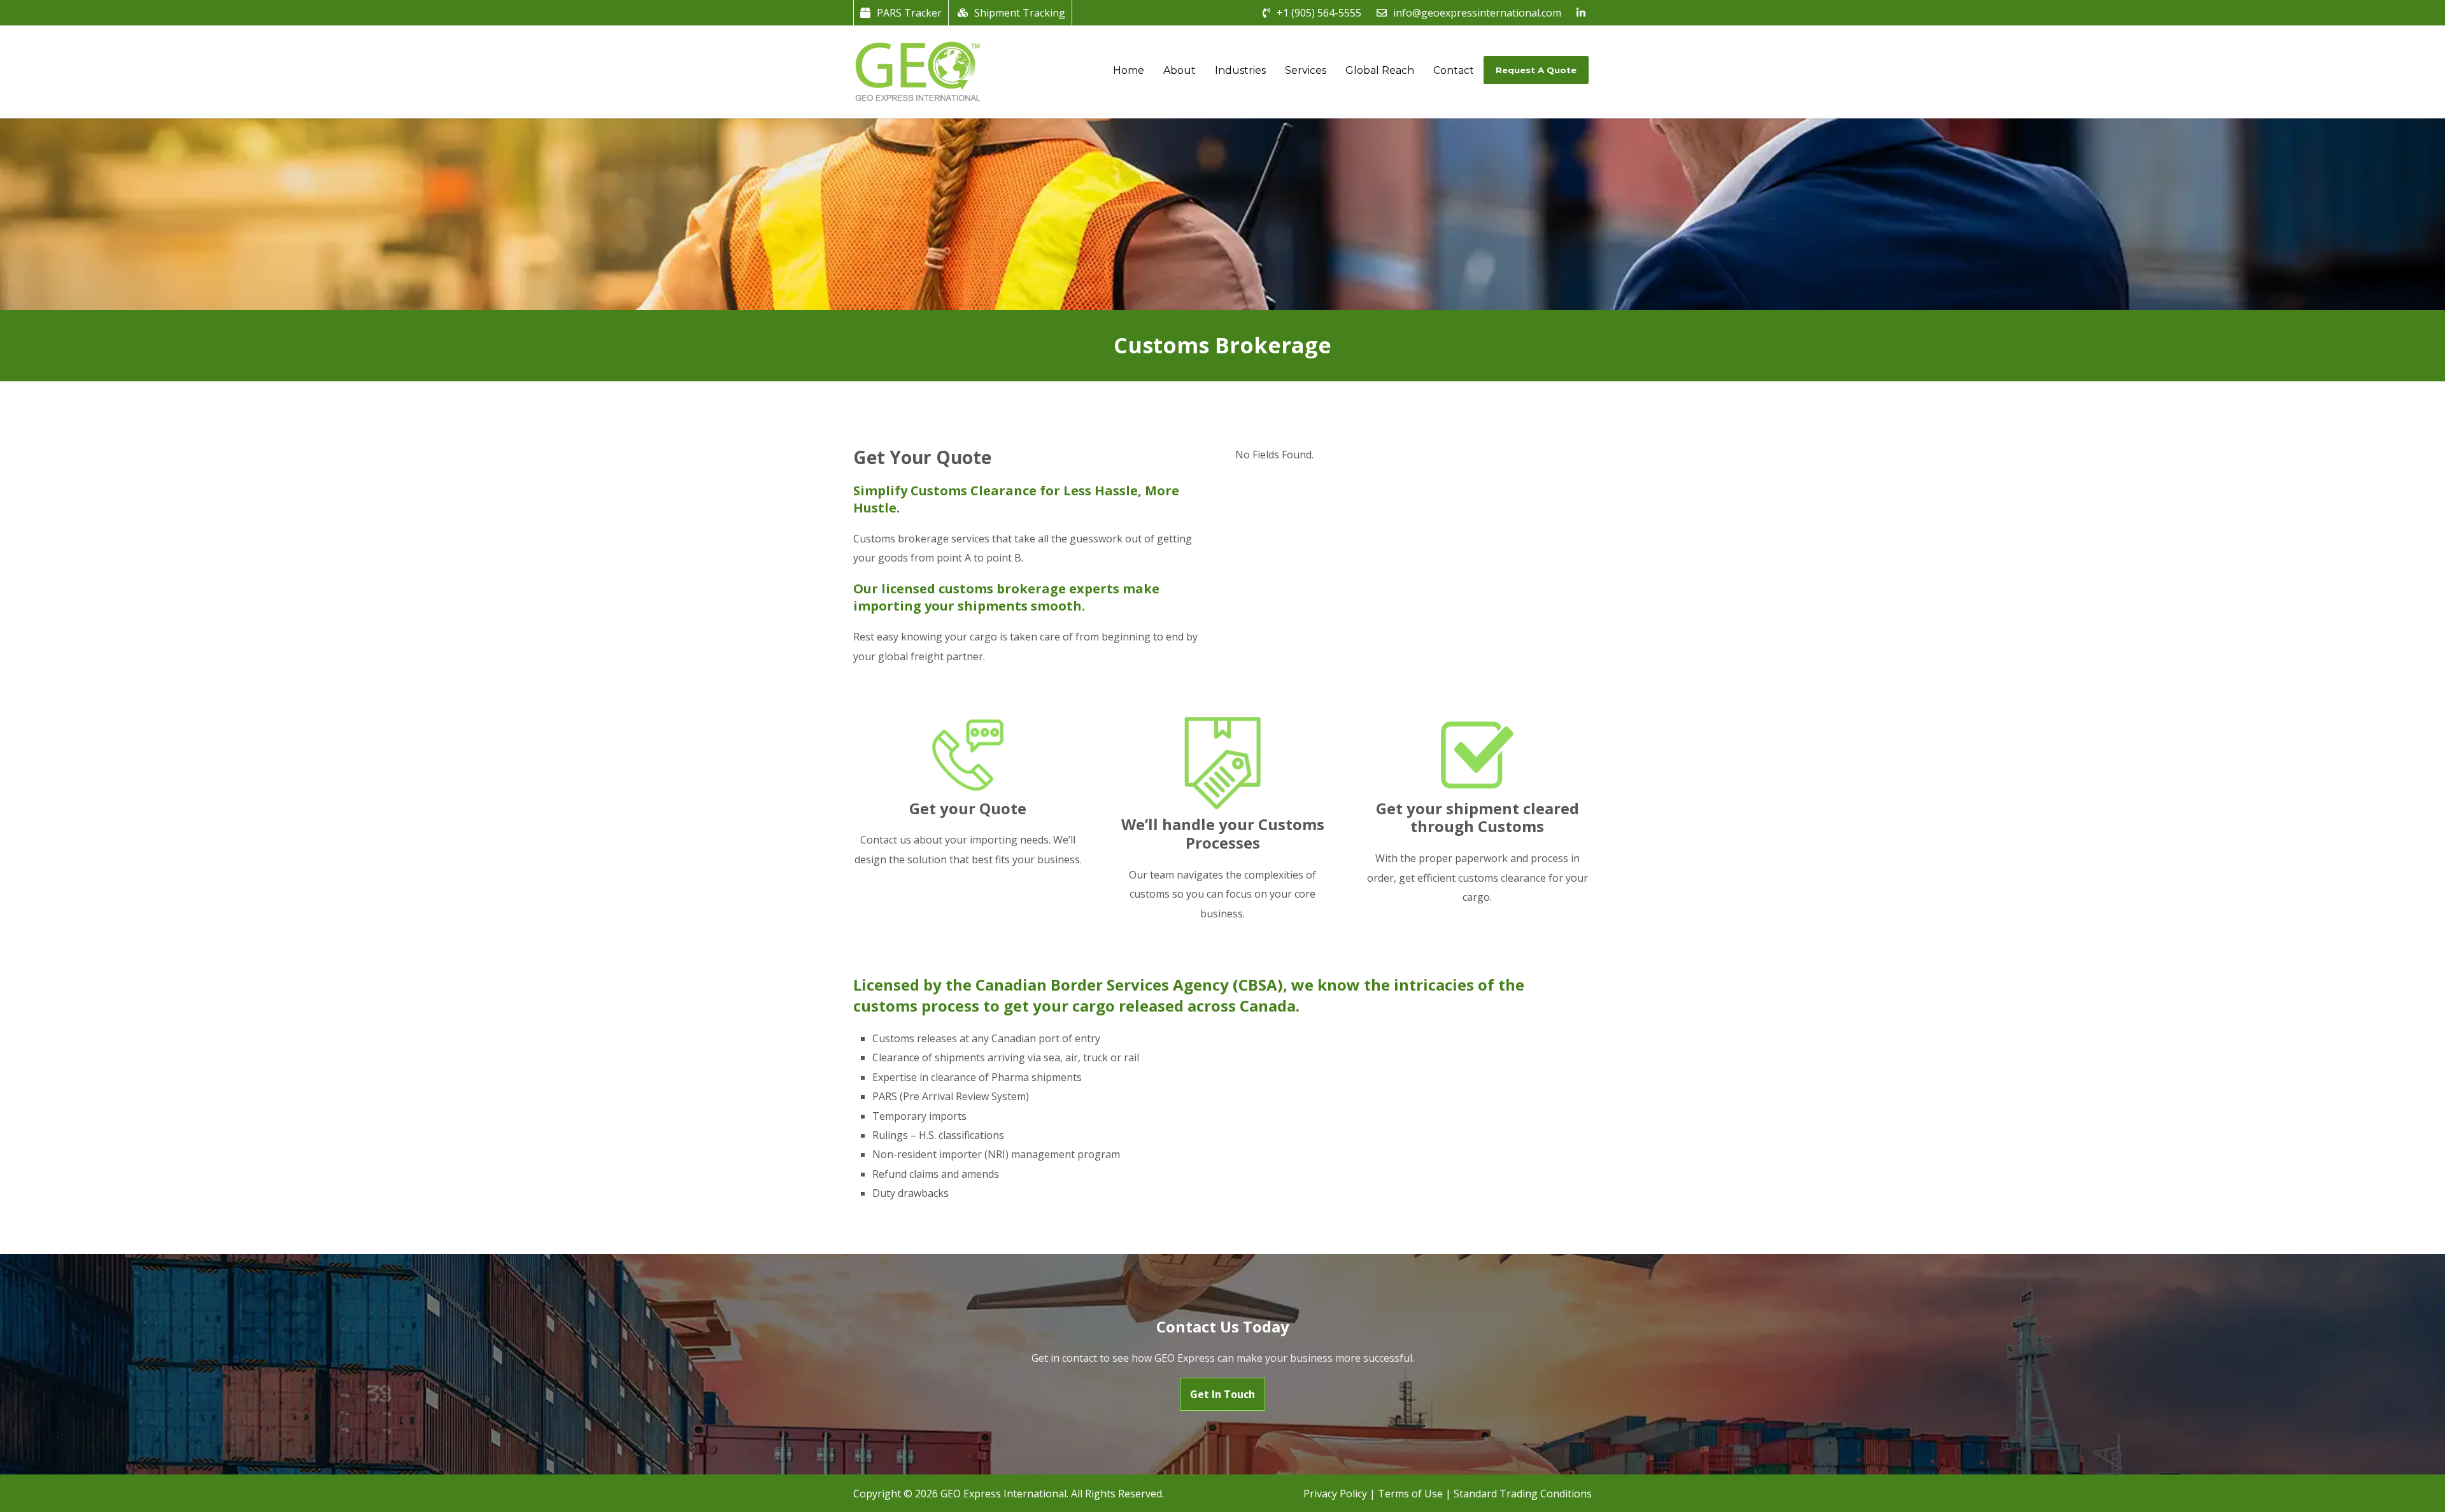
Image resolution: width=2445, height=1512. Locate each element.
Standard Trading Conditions (1523, 1494)
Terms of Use (1410, 1494)
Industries (1240, 70)
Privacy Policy (1335, 1494)
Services (1306, 70)
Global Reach (1380, 70)
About (1180, 70)
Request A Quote (1536, 70)
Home (1129, 70)
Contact (1454, 70)
